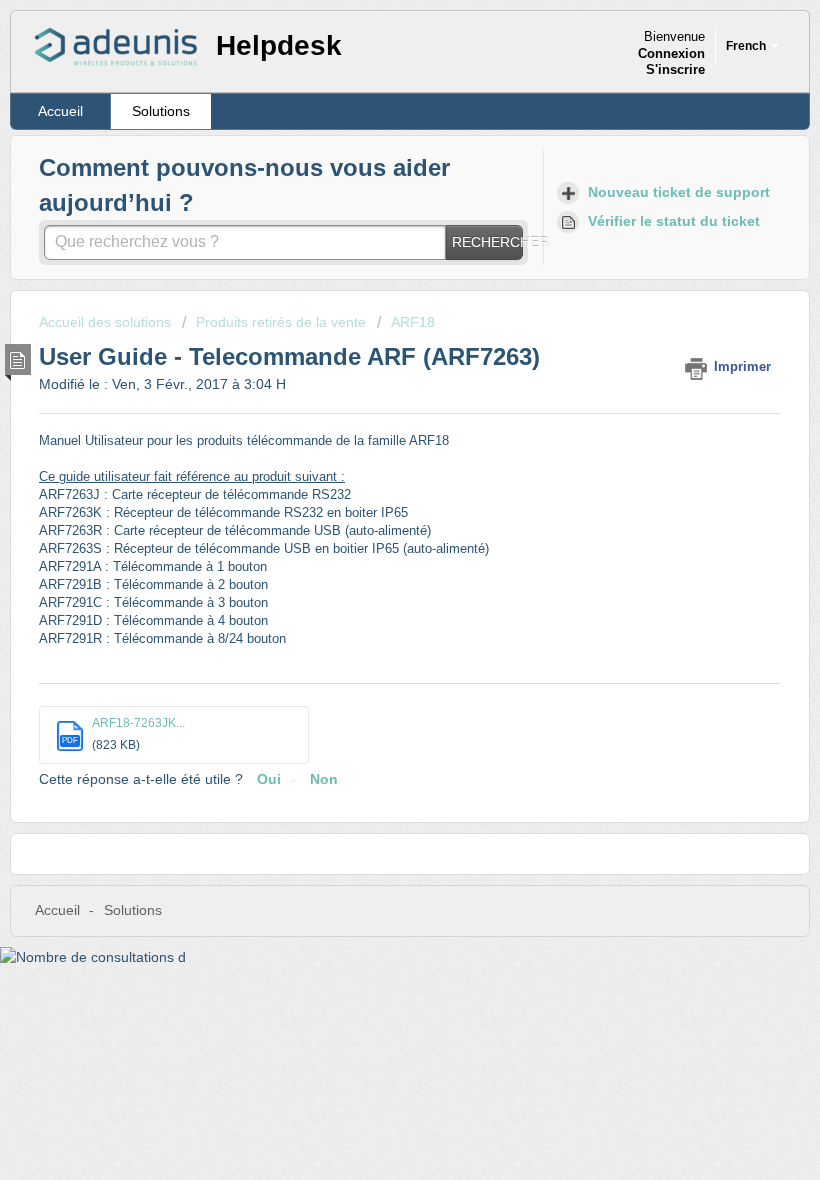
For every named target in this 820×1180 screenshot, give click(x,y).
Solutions (161, 111)
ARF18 (413, 322)
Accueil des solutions (107, 322)
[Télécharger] (373, 579)
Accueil (60, 111)
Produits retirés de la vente (281, 322)
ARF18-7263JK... (138, 723)
